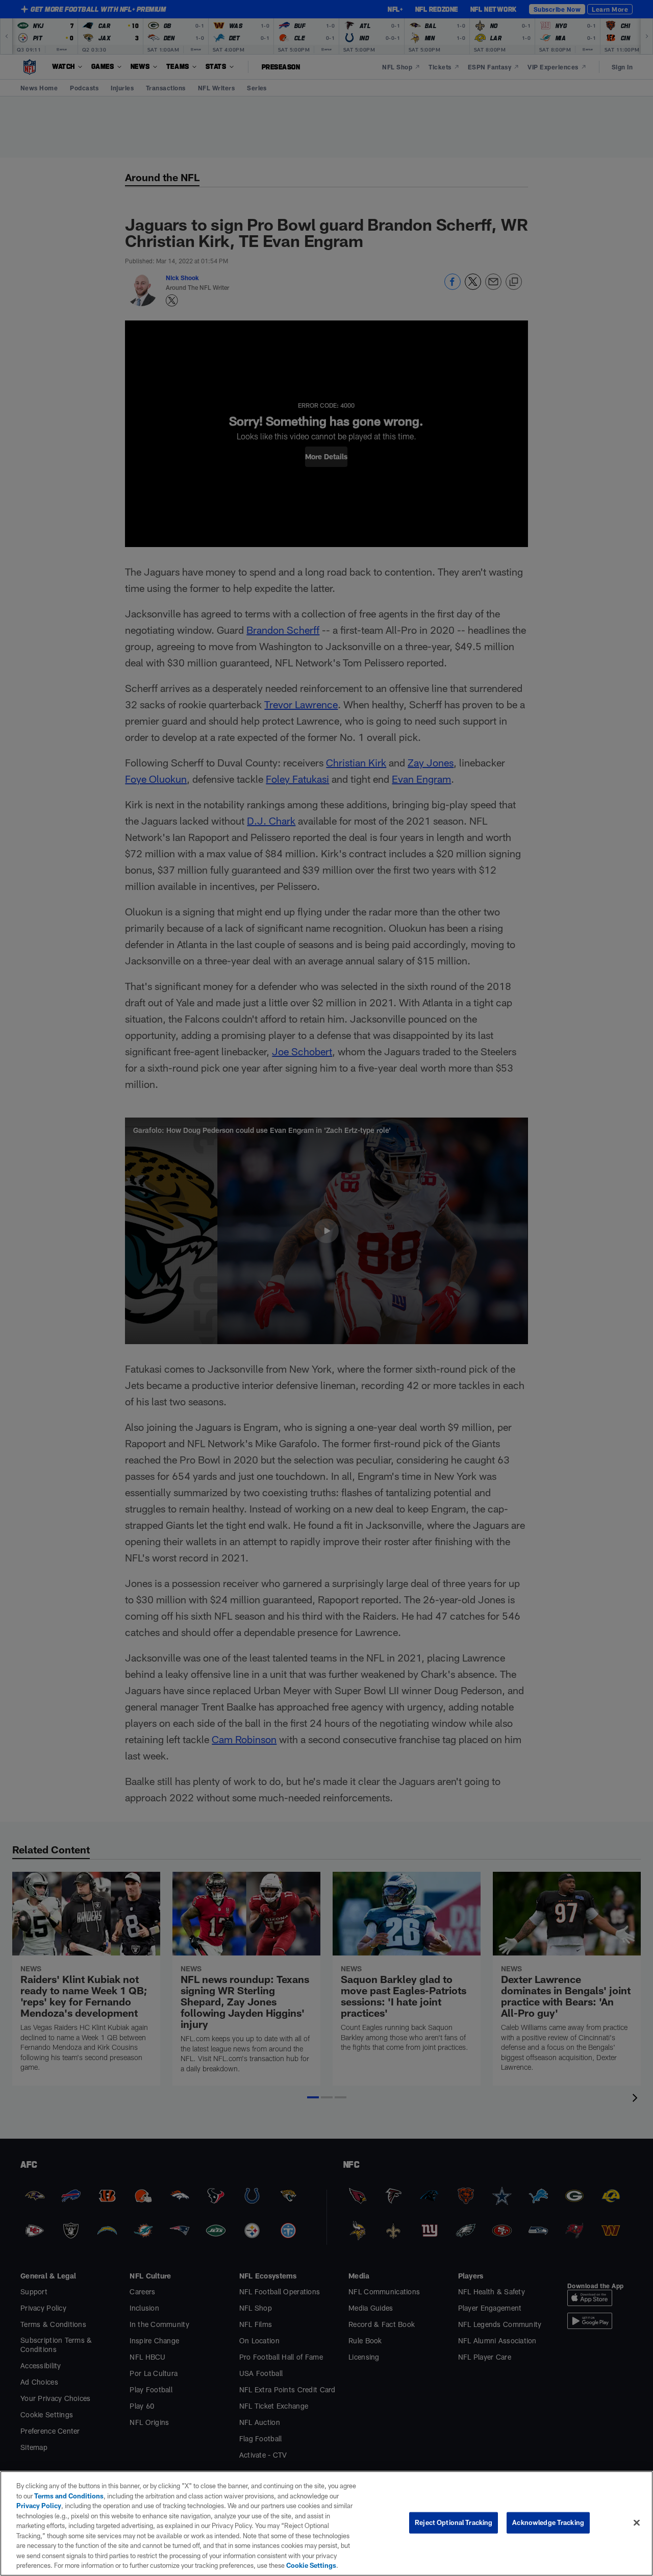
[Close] (637, 2523)
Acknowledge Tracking (548, 2522)
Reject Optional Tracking (454, 2522)
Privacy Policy (39, 2506)
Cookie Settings (311, 2565)
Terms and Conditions (69, 2496)
